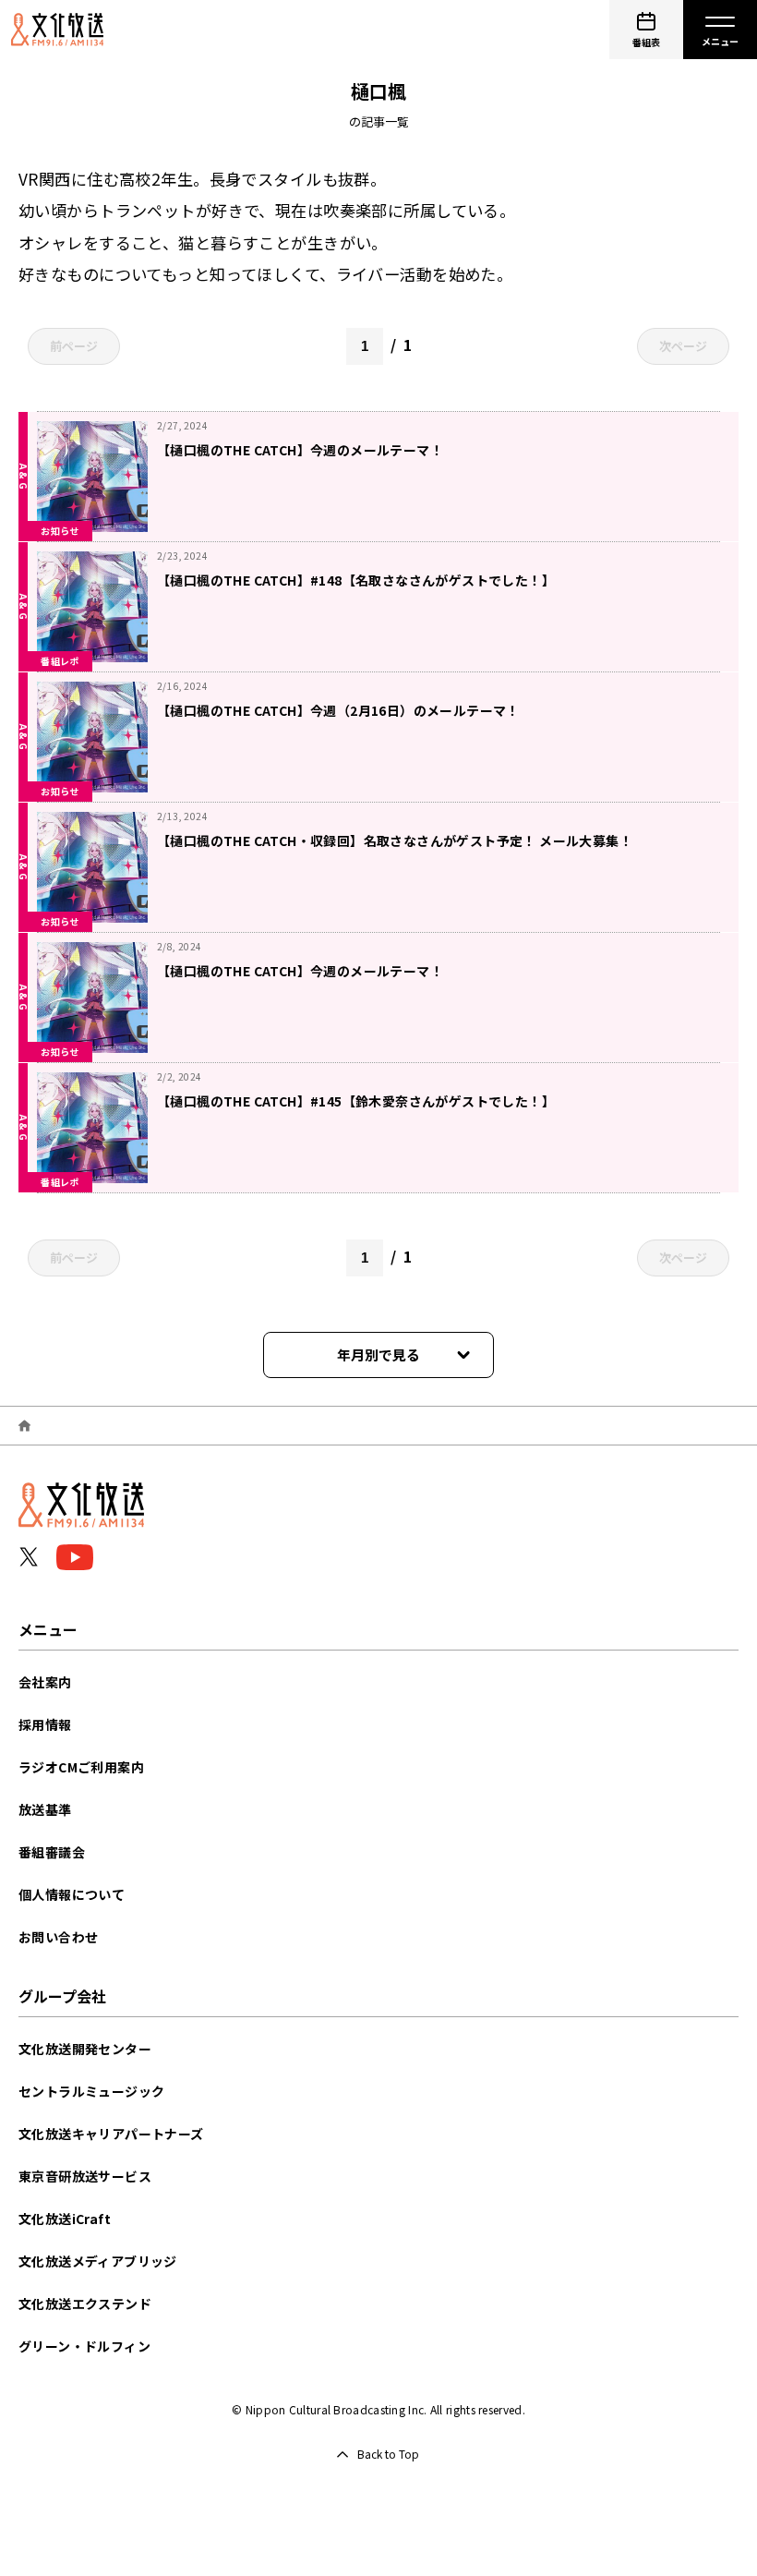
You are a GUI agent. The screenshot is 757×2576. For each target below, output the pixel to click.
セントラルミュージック (91, 2091)
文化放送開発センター (85, 2049)
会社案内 (45, 1682)
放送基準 (45, 1809)
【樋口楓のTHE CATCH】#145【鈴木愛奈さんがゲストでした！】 (356, 1101)
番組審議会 (52, 1852)
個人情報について (72, 1894)
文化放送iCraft (65, 2219)
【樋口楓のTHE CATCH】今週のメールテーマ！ (300, 450)
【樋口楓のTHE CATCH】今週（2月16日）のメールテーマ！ (338, 710)
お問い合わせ (58, 1937)
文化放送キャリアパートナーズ (111, 2134)
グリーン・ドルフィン (84, 2346)
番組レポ (60, 661)
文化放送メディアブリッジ (98, 2261)
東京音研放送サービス (85, 2176)
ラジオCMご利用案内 (81, 1767)
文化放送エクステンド (85, 2304)
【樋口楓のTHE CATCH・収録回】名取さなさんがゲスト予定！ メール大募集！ (395, 841)
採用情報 (45, 1724)
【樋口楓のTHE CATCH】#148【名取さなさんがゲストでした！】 (356, 580)
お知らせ (60, 531)
